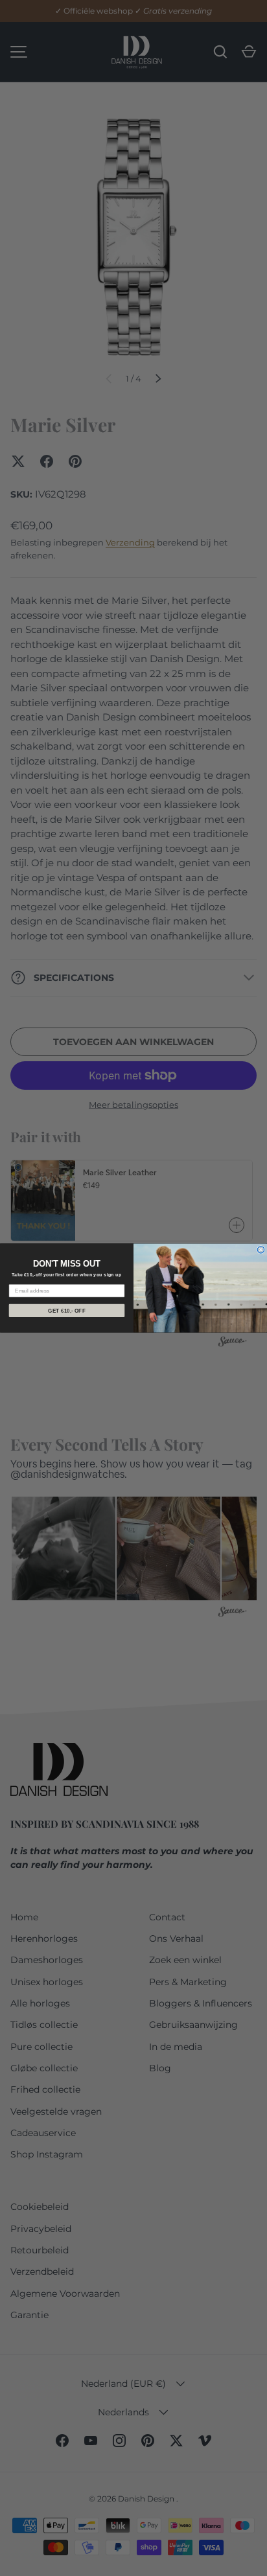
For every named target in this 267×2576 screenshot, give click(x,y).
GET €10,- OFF (67, 1310)
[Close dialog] (261, 1250)
